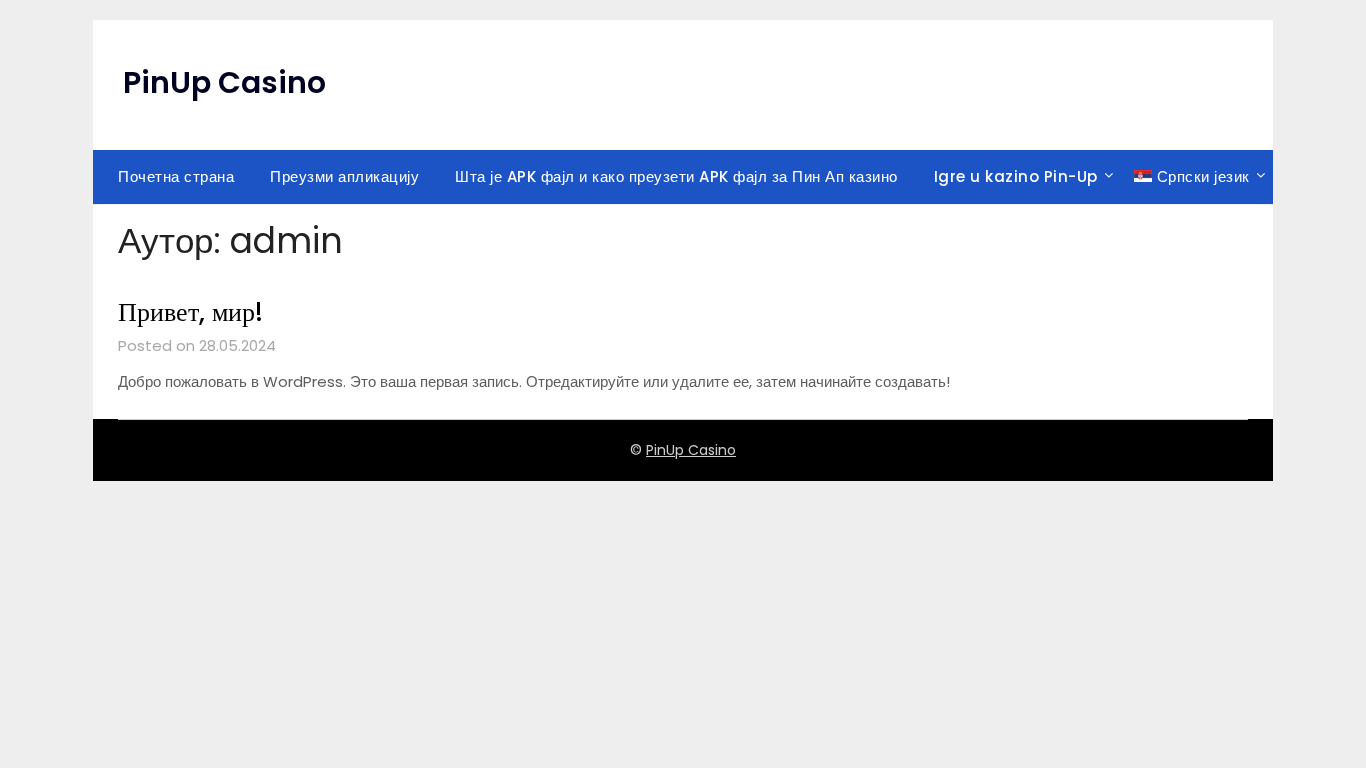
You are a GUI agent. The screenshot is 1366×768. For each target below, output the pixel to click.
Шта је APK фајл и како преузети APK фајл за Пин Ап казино (676, 176)
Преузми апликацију (344, 176)
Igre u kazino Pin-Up (1016, 176)
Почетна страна (176, 176)
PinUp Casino (224, 82)
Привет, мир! (190, 312)
